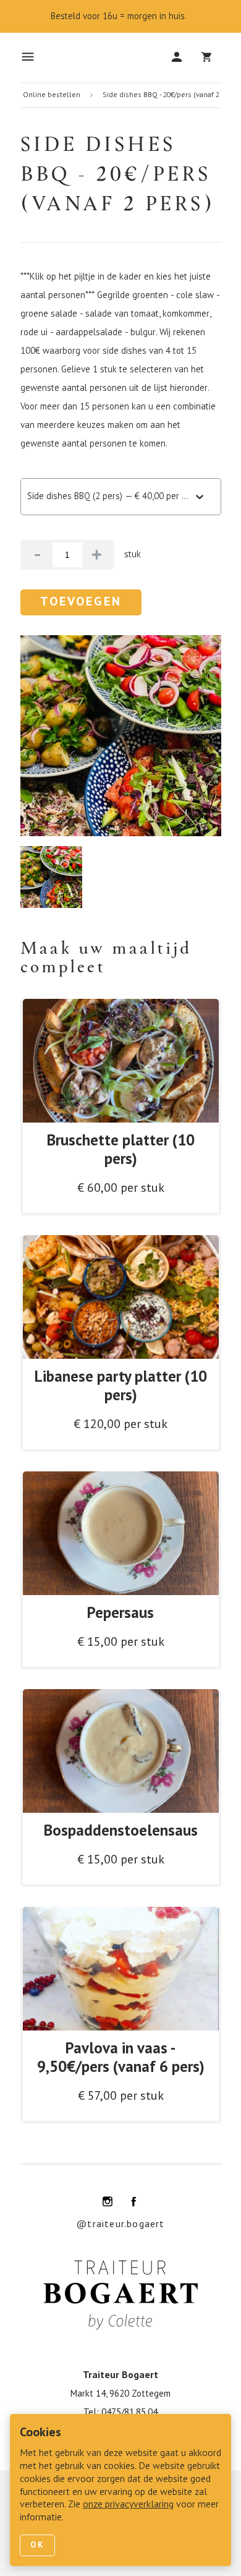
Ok (37, 2545)
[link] (121, 1107)
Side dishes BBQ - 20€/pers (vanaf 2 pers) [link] (171, 95)
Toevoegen (81, 602)
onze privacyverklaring (128, 2505)
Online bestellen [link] (52, 95)
